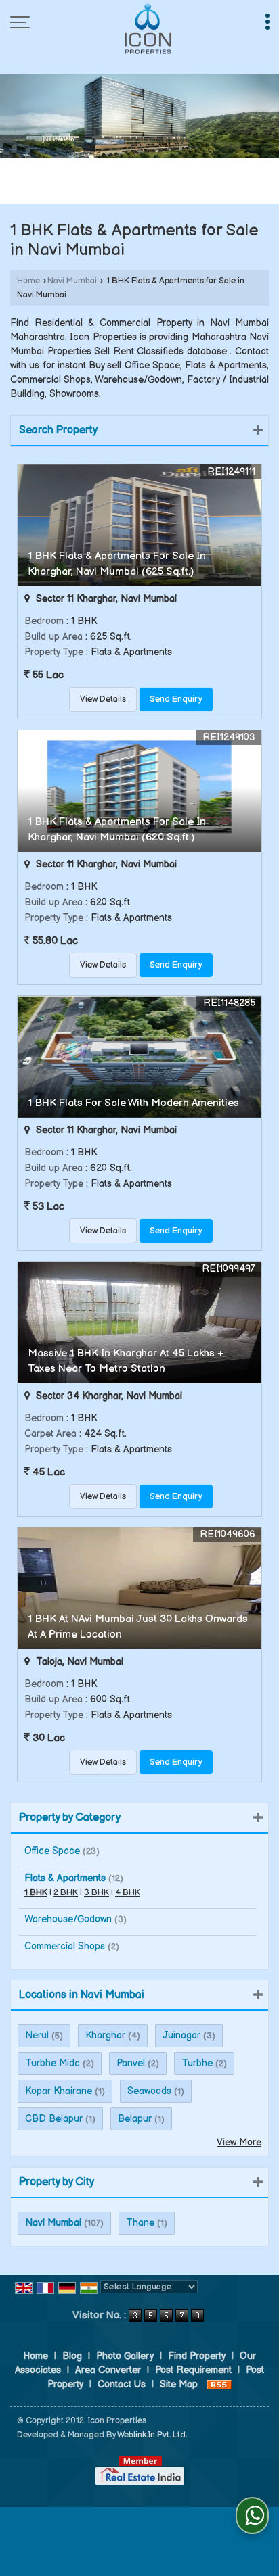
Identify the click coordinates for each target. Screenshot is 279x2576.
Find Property (197, 2356)
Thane (140, 2223)
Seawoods (149, 2091)
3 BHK (96, 1893)
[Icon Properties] (148, 29)
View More (239, 2142)
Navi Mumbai (72, 281)
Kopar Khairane (59, 2091)
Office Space (52, 1851)
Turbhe (197, 2063)
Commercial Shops (65, 1946)
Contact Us (122, 2384)
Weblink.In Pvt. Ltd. (152, 2435)
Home (28, 281)
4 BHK (128, 1893)
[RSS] (219, 2384)
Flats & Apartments (65, 1878)
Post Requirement (193, 2370)
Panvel (131, 2063)
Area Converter (108, 2370)
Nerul (37, 2035)
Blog (72, 2356)
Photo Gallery (125, 2356)
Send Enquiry (176, 699)
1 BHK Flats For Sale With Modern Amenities (133, 1103)
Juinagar (181, 2035)
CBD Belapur (54, 2119)
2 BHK (66, 1893)
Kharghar (105, 2035)
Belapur (135, 2119)
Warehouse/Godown (68, 1919)
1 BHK (36, 1893)
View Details (103, 699)
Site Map (179, 2384)
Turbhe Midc (52, 2063)
